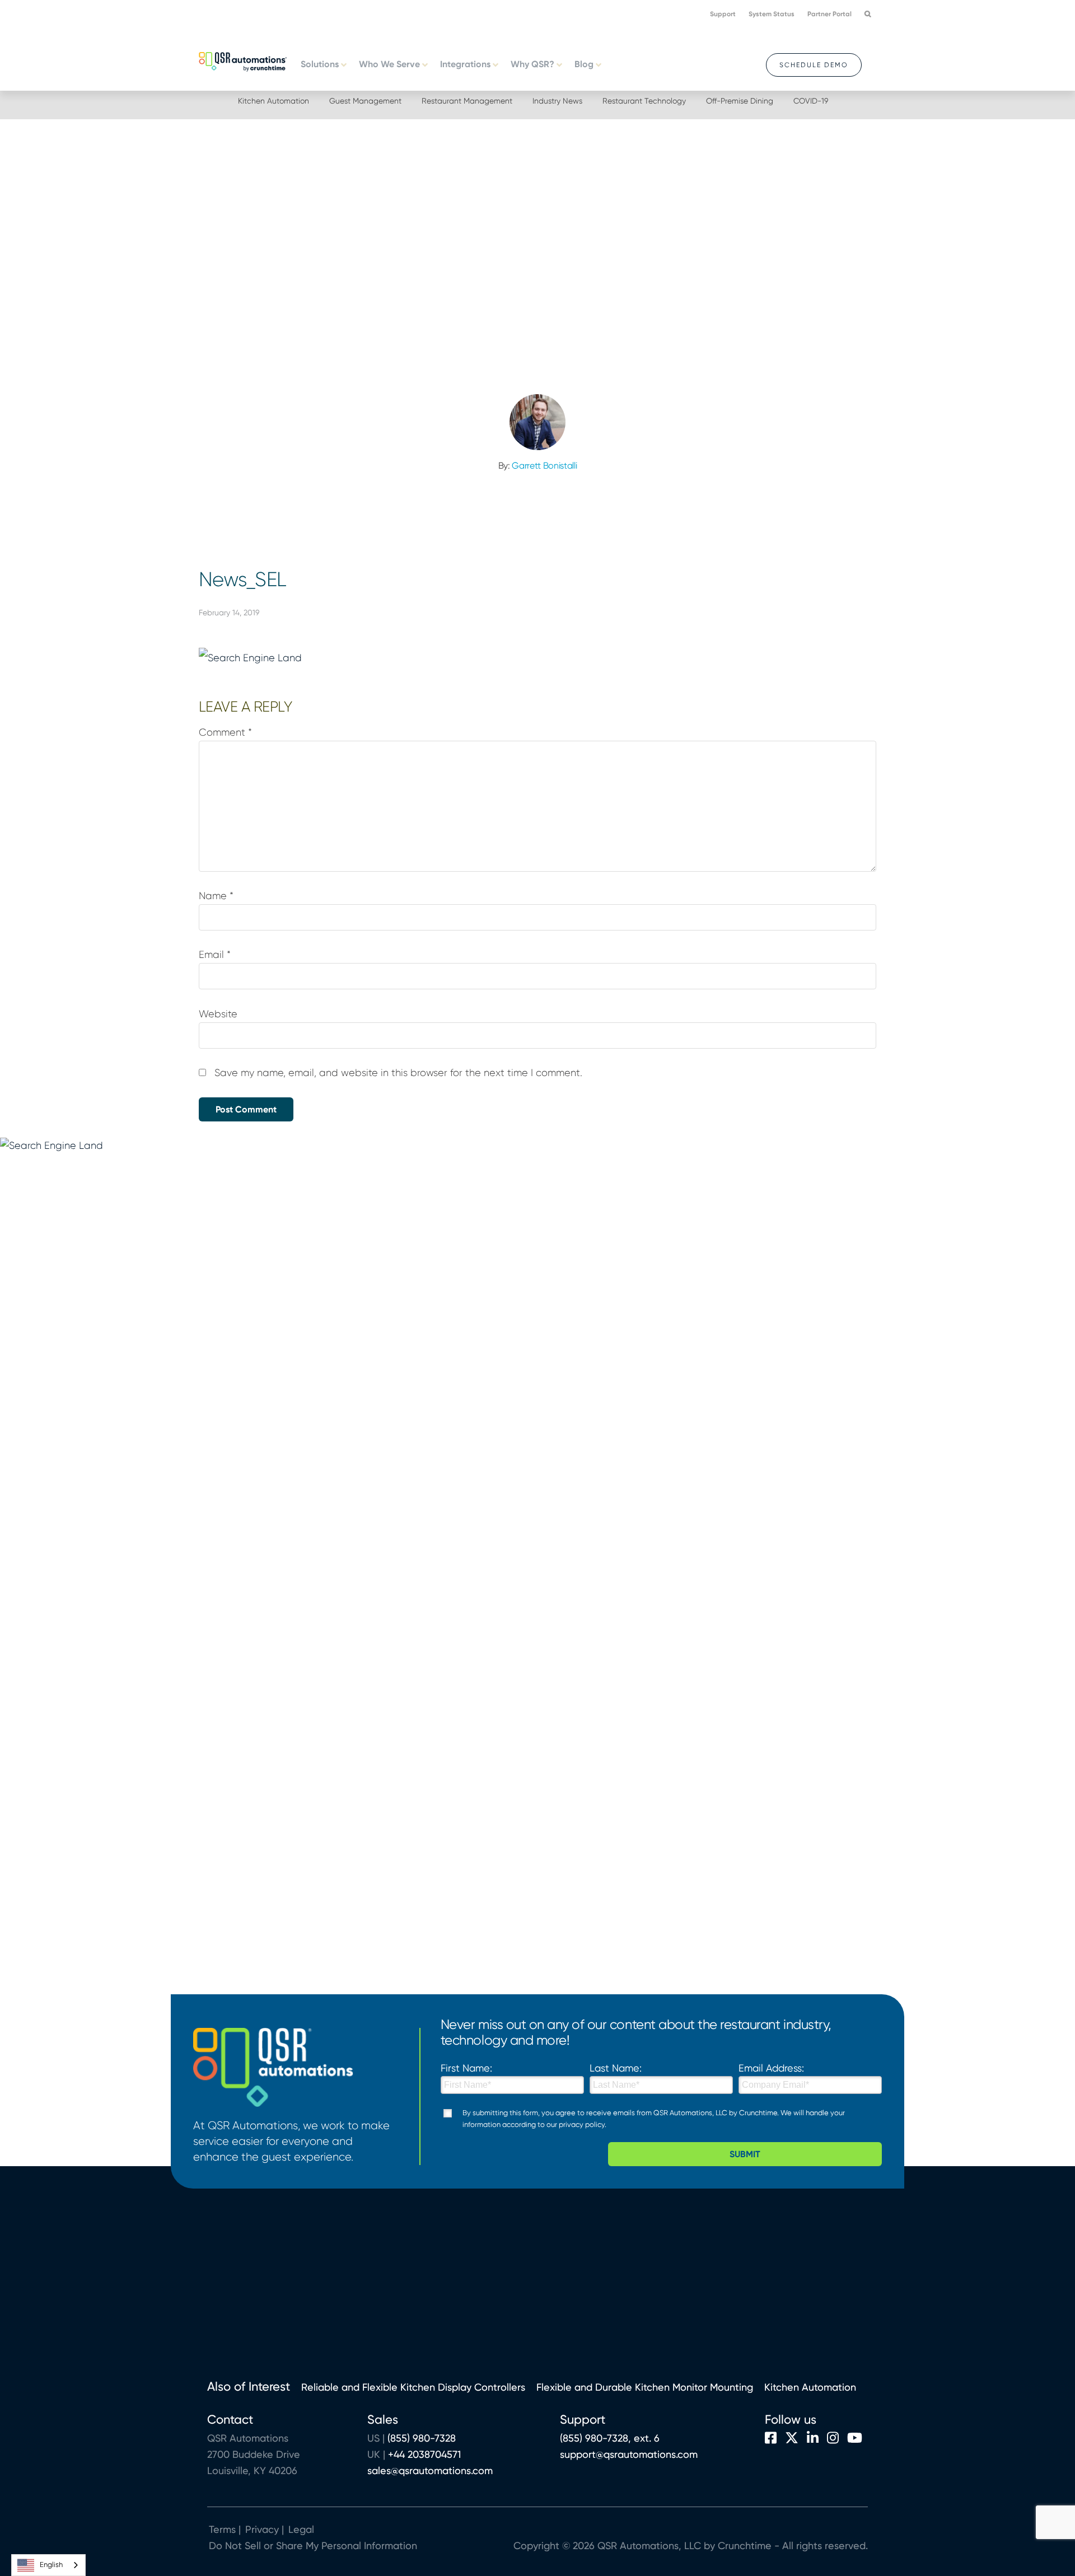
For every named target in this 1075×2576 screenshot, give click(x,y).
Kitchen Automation (274, 101)
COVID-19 (811, 101)
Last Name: (616, 2068)
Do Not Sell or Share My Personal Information (313, 2545)
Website (218, 1014)
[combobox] (48, 2565)
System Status (772, 14)
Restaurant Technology (644, 101)
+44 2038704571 (424, 2454)
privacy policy (582, 2124)
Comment (225, 732)
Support (723, 14)
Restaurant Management (467, 101)
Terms (222, 2529)
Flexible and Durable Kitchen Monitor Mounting (645, 2387)
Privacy (262, 2529)
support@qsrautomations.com (629, 2454)
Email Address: (771, 2068)
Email (215, 955)
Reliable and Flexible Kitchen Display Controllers (413, 2387)
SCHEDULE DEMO (814, 65)
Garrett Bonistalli (544, 466)
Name (216, 896)
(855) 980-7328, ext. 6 (610, 2438)
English (51, 2565)
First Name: (466, 2068)
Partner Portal (829, 14)
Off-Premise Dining (740, 101)
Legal (300, 2529)
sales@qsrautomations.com (430, 2470)
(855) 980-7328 (422, 2438)
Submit (745, 2154)
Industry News (557, 101)
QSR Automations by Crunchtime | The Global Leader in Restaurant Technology (243, 60)
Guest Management (365, 101)
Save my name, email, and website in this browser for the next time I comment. (398, 1073)
